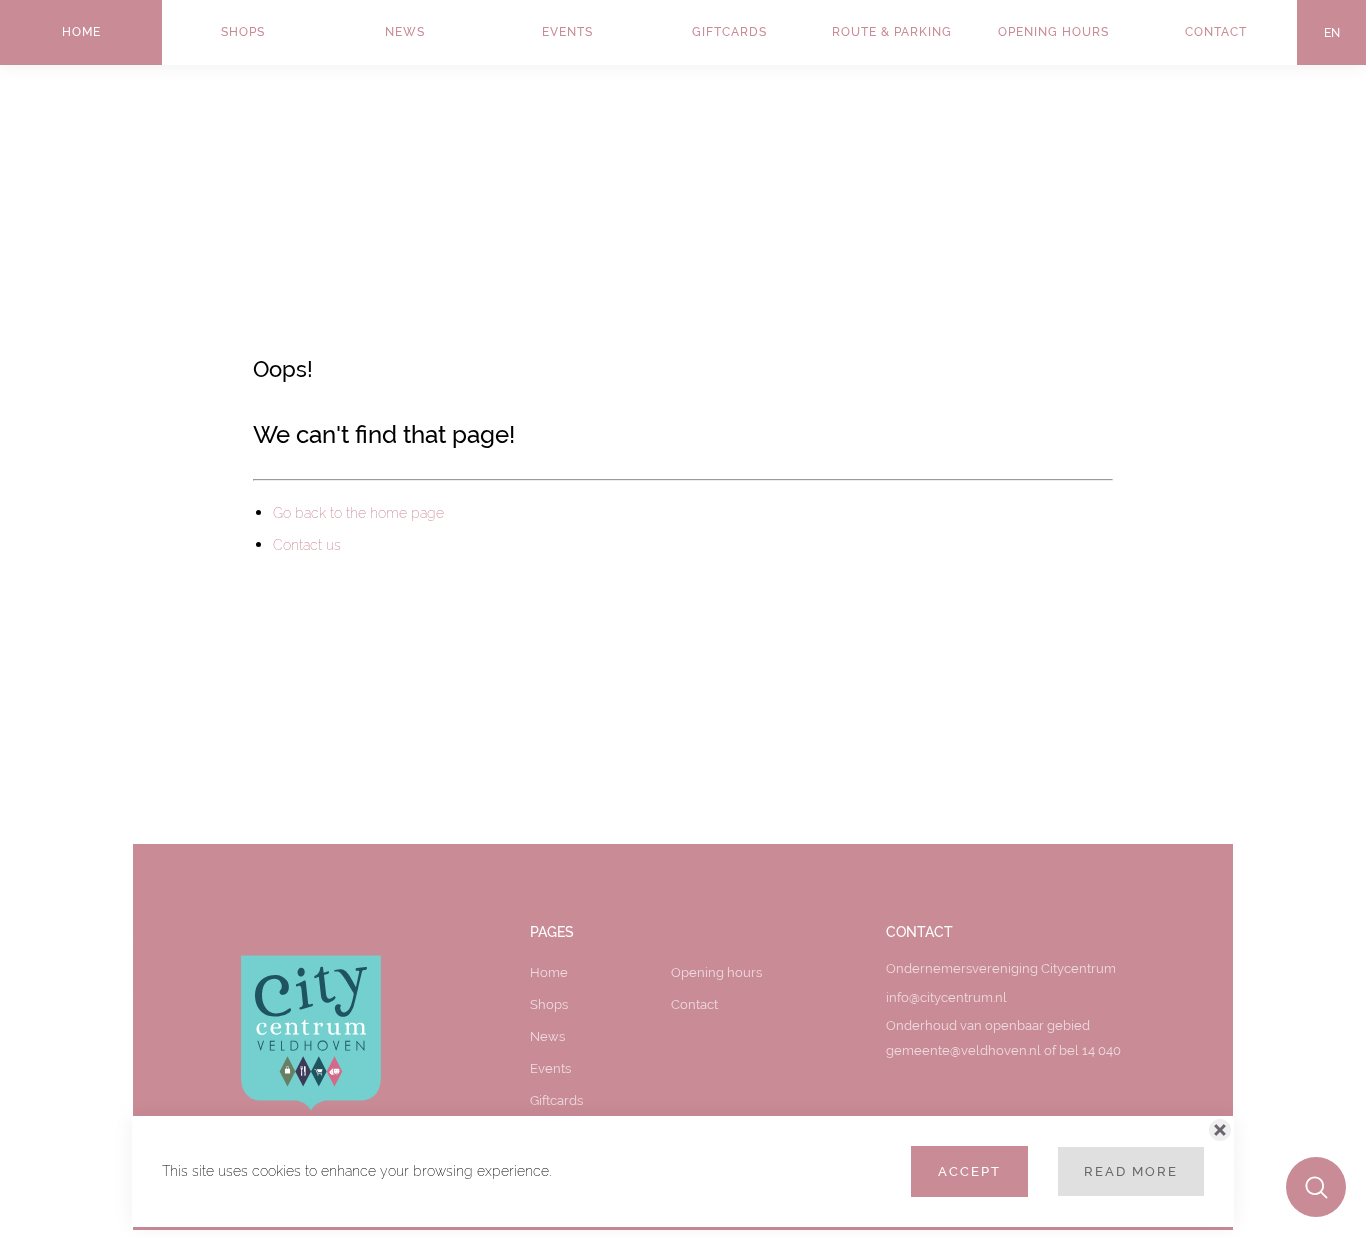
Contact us (307, 545)
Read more (1131, 1171)
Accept (969, 1171)
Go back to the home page (358, 513)
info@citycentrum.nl (946, 997)
